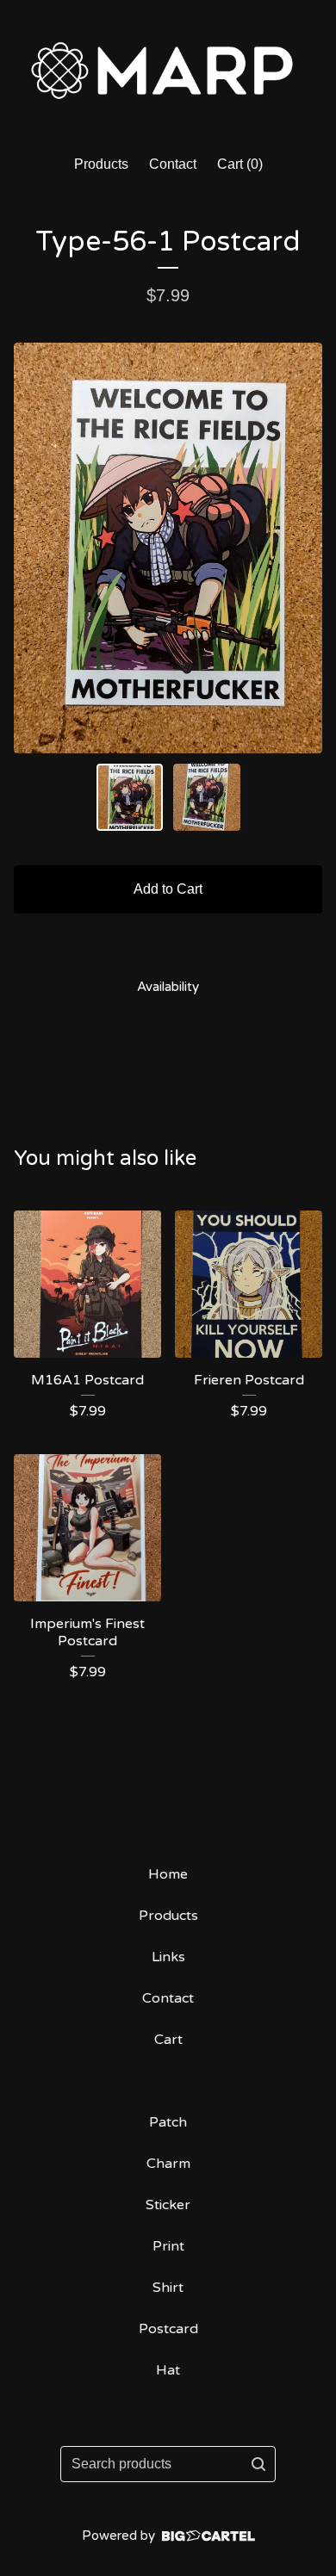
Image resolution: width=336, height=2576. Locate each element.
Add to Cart (168, 889)
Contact (173, 164)
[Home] (168, 70)
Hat (168, 2370)
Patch (168, 2122)
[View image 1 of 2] (130, 797)
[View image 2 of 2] (207, 797)
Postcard (168, 2329)
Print (168, 2246)
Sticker (168, 2205)
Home (168, 1874)
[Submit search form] (258, 2464)
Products (101, 164)
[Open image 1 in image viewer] (168, 548)
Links (168, 1957)
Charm (168, 2164)
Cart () (240, 164)
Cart (168, 2040)
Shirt (168, 2288)
